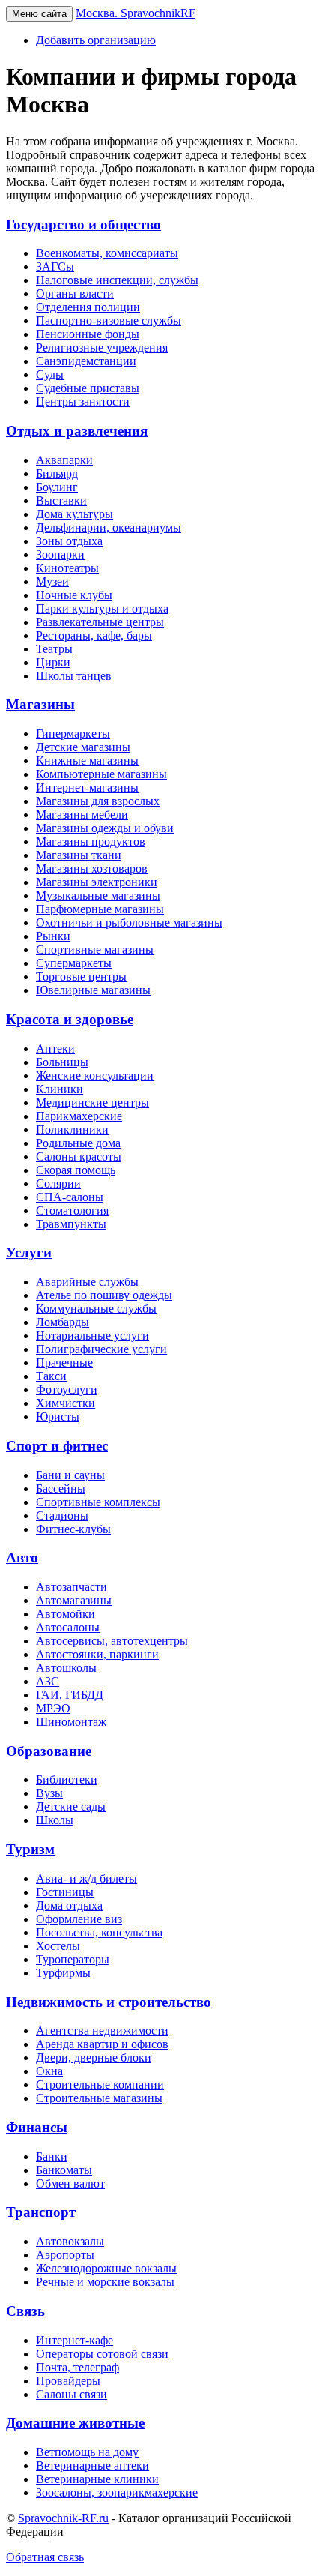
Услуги (29, 1252)
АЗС (48, 1681)
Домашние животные (75, 2423)
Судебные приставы (88, 388)
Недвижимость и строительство (109, 2002)
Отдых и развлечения (77, 431)
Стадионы (62, 1516)
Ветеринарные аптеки (92, 2465)
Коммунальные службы (96, 1309)
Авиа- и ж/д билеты (86, 1878)
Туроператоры (73, 1959)
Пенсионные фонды (88, 334)
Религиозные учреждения (102, 347)
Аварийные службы (87, 1282)
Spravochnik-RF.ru (63, 2518)
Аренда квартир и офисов (102, 2044)
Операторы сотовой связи (102, 2354)
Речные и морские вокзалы (105, 2282)
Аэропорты (65, 2255)
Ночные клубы (74, 595)
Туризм (30, 1849)
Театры (54, 649)
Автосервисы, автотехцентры (112, 1641)
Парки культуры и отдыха (102, 608)
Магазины (40, 704)
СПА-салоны (70, 1197)
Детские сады (71, 1806)
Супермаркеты (74, 963)
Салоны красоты (79, 1156)
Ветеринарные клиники (97, 2479)
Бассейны (61, 1489)
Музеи (52, 581)
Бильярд (57, 473)
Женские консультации (95, 1075)
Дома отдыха (69, 1905)
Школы (55, 1820)
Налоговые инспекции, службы (117, 280)
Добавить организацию (96, 40)
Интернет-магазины (87, 788)
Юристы (58, 1417)
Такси (51, 1376)
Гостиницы (65, 1892)
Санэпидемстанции (86, 361)
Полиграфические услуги (101, 1349)
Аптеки (55, 1048)
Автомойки (66, 1614)
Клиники (60, 1089)
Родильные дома (78, 1143)
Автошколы (66, 1668)
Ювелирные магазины (93, 990)
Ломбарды (63, 1322)
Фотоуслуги (67, 1390)
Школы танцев (74, 676)
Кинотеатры (67, 568)
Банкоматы (64, 2170)
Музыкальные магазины (98, 896)
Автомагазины (74, 1600)
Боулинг (57, 487)
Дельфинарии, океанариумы (109, 527)
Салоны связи (72, 2394)
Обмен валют (70, 2184)
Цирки (53, 662)
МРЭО (53, 1708)
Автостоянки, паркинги (97, 1654)
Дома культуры (75, 514)
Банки (52, 2157)
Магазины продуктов (91, 842)
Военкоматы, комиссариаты (107, 253)
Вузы (49, 1793)
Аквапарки (64, 460)
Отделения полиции (88, 307)
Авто (22, 1558)
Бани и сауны (70, 1475)
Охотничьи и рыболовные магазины (129, 923)
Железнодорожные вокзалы (106, 2268)
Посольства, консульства (99, 1932)
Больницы (62, 1062)
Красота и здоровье (70, 1019)
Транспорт (41, 2212)
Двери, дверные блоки (94, 2058)
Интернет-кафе (75, 2340)
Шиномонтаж (71, 1722)
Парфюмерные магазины (100, 909)
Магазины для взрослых (98, 801)
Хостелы (58, 1946)
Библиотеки (67, 1779)
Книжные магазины (87, 761)
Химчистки (66, 1403)
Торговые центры (81, 976)
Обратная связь (45, 2557)
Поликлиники (72, 1129)
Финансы (37, 2127)
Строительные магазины (99, 2098)
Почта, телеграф (78, 2367)
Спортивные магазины (95, 950)
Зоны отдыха (69, 541)
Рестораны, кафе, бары (94, 635)
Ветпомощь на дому (87, 2452)
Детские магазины (83, 747)
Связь (25, 2311)
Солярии (58, 1183)
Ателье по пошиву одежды (104, 1295)
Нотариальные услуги (92, 1336)
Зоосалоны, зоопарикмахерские (117, 2492)
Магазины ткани (79, 855)
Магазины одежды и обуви (105, 828)
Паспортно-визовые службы (109, 321)
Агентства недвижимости (102, 2031)
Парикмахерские (79, 1116)
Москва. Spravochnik (136, 13)
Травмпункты (71, 1224)
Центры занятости (83, 401)
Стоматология (72, 1210)
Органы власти (75, 294)
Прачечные (64, 1363)
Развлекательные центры (100, 622)
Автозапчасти (72, 1587)
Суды (50, 374)
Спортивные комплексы (98, 1502)
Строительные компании (100, 2085)
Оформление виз (79, 1919)
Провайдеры (68, 2381)
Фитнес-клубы (73, 1529)
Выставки (61, 500)
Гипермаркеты (73, 734)
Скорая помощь (76, 1170)
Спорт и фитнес (57, 1446)
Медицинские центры (92, 1102)
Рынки (53, 936)
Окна (49, 2071)
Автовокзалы (70, 2241)
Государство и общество (83, 225)
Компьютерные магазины (101, 774)
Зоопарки (60, 554)
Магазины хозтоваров (92, 869)
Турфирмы (63, 1973)
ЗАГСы (55, 267)
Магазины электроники (97, 882)
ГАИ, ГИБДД (70, 1695)
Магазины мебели (82, 815)
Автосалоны (68, 1627)
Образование (49, 1751)
